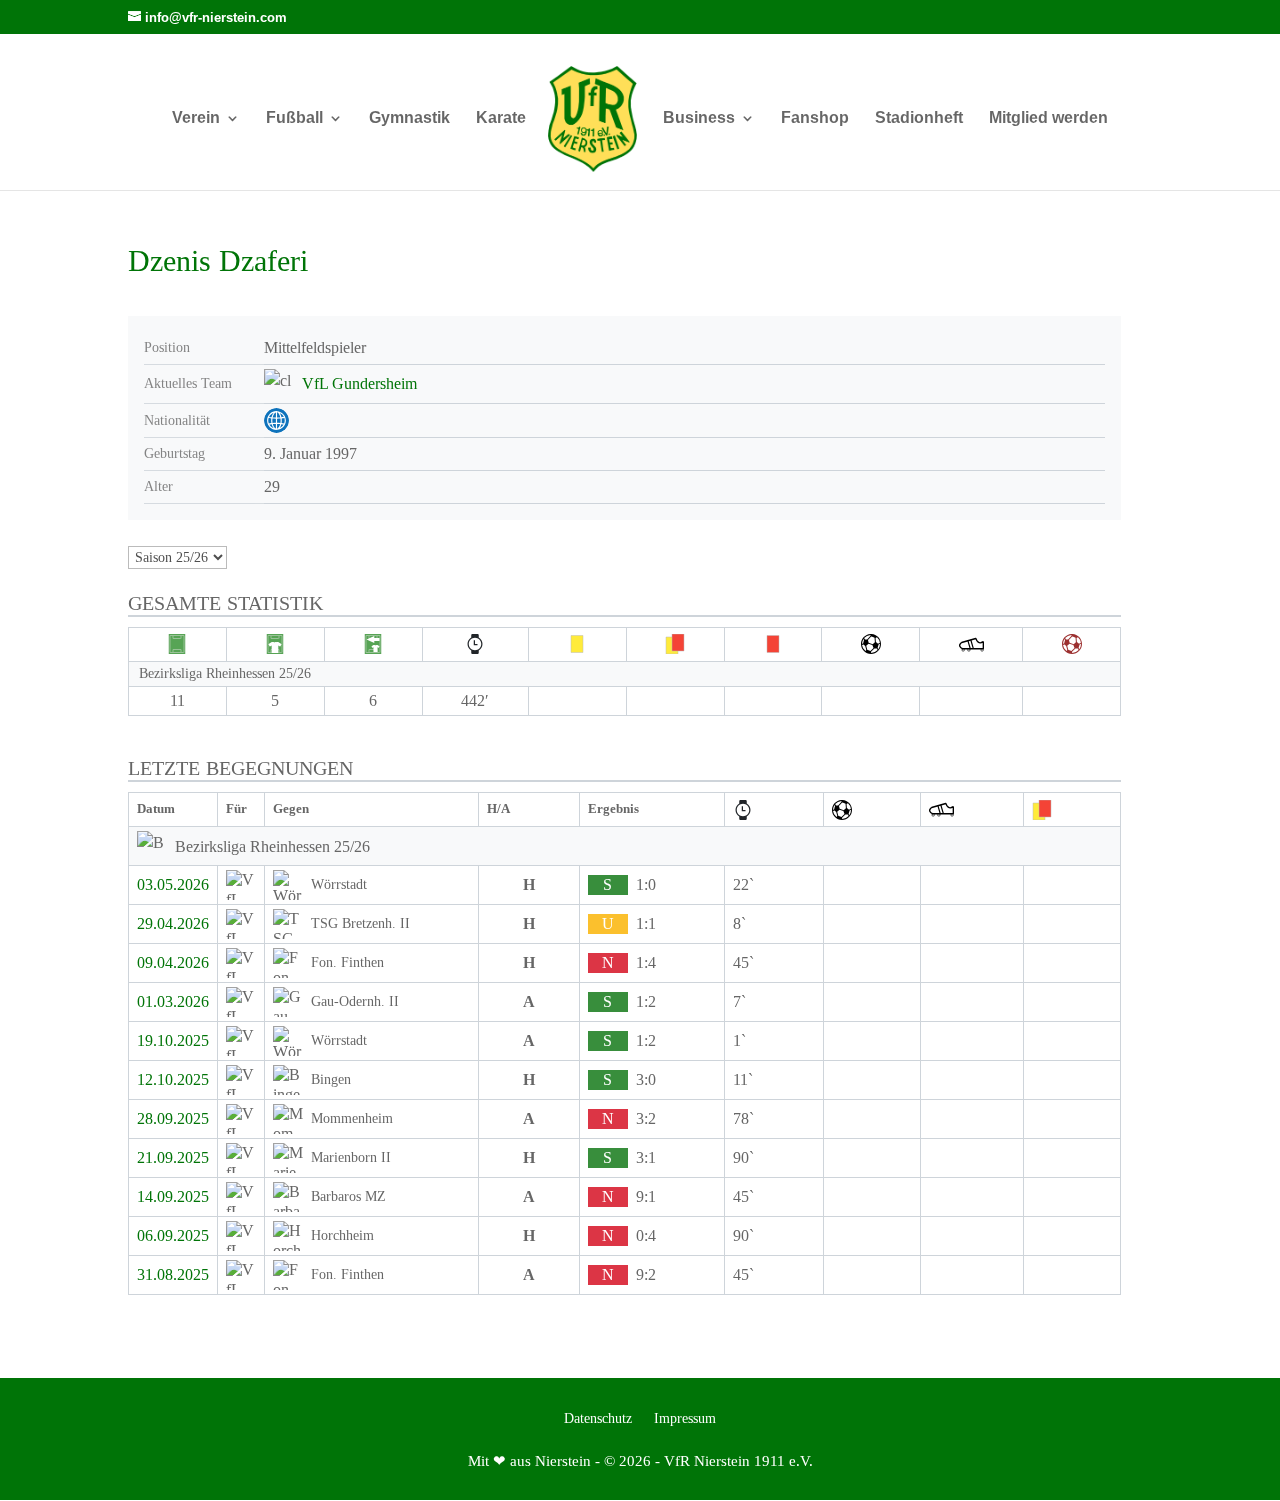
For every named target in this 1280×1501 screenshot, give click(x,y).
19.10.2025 (173, 1040)
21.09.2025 (173, 1157)
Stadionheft (919, 118)
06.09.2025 (173, 1235)
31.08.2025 (173, 1274)
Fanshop (815, 118)
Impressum (685, 1419)
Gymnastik (409, 118)
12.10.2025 (173, 1079)
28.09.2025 (173, 1118)
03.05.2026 (173, 884)
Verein (196, 118)
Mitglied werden (1048, 118)
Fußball (294, 118)
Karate (501, 118)
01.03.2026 (173, 1001)
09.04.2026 (173, 962)
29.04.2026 (173, 923)
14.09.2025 (173, 1196)
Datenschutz (598, 1419)
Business (699, 118)
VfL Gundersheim (359, 383)
